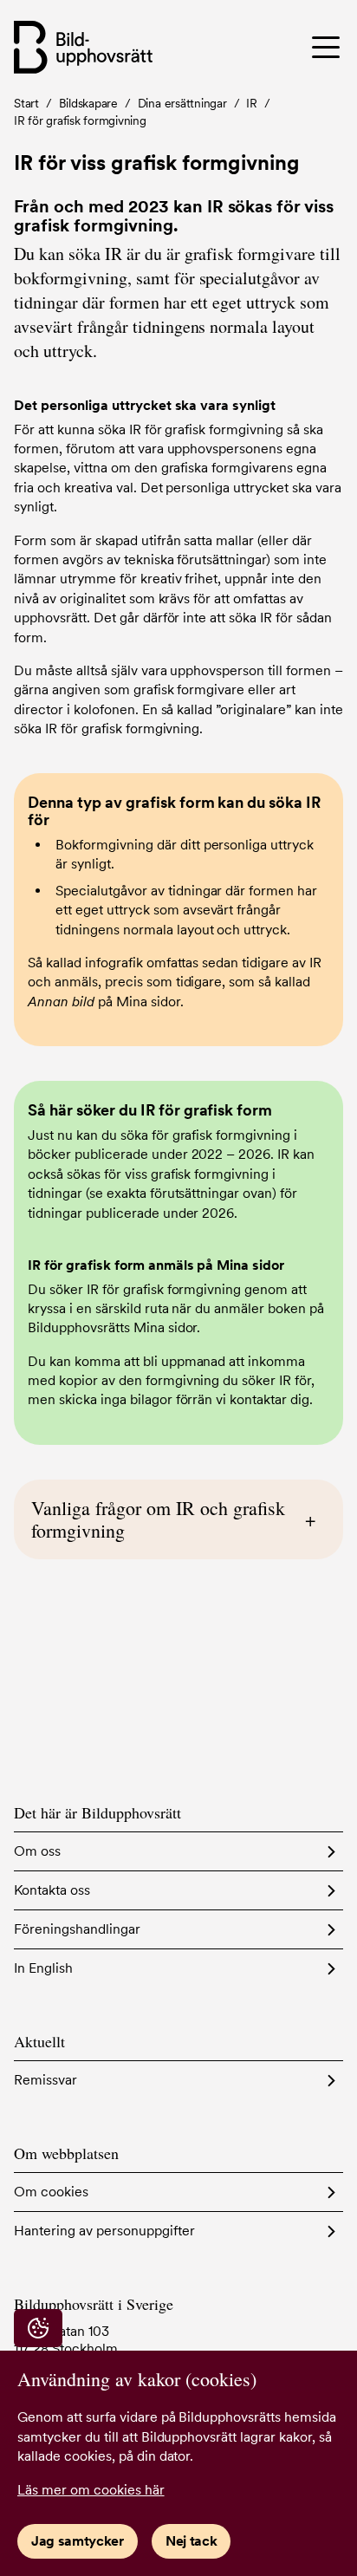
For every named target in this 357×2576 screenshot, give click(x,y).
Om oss (37, 1851)
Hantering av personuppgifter (104, 2231)
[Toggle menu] (307, 47)
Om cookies (51, 2192)
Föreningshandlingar (77, 1929)
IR (252, 103)
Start (26, 103)
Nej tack (191, 2541)
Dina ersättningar (182, 103)
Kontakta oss (52, 1890)
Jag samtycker (78, 2541)
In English (43, 1968)
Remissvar (45, 2080)
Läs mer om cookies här (91, 2490)
